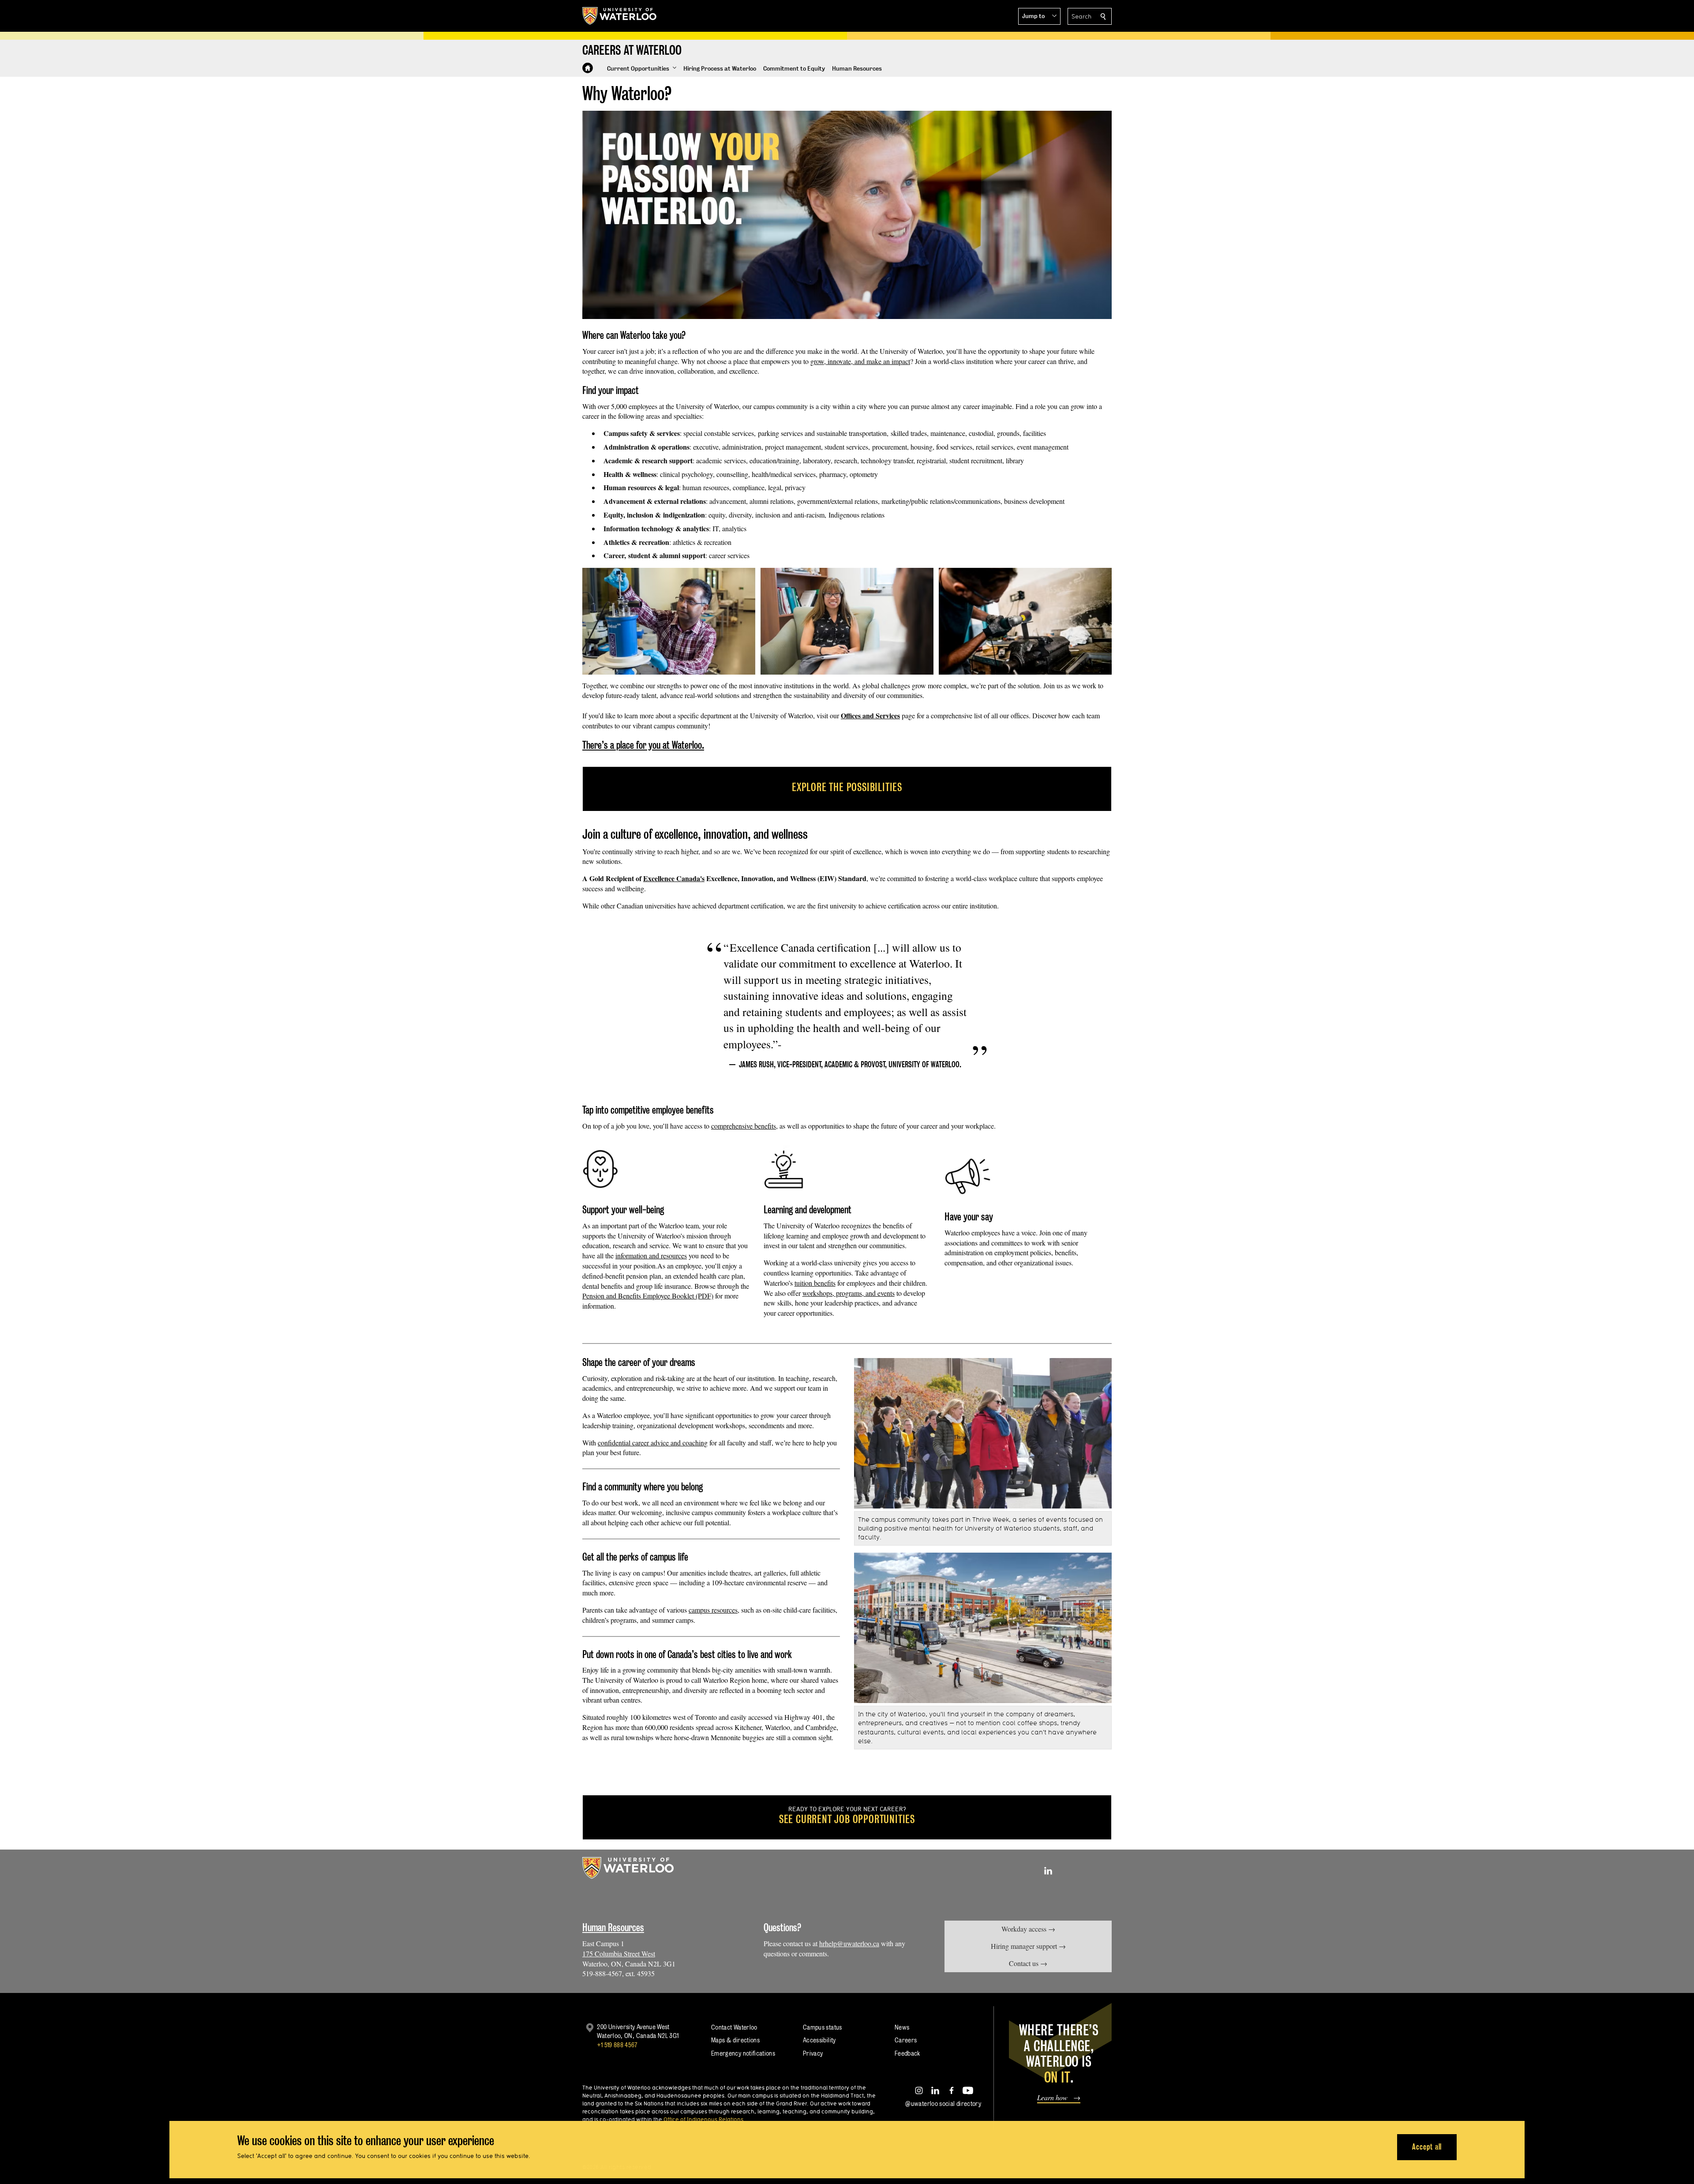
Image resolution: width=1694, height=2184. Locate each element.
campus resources (714, 1610)
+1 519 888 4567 (617, 2045)
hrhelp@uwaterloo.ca (849, 1943)
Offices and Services (870, 715)
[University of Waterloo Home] (620, 16)
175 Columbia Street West (619, 1953)
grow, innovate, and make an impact (860, 361)
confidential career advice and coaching (653, 1443)
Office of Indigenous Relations (703, 2119)
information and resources (651, 1255)
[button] (1039, 16)
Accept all (1427, 2147)
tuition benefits (815, 1283)
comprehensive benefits (744, 1126)
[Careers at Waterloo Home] (588, 68)
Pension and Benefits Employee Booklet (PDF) (648, 1296)
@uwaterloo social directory (943, 2103)
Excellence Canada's (674, 878)
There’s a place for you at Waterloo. (643, 745)
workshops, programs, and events (849, 1293)
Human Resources (613, 1927)
